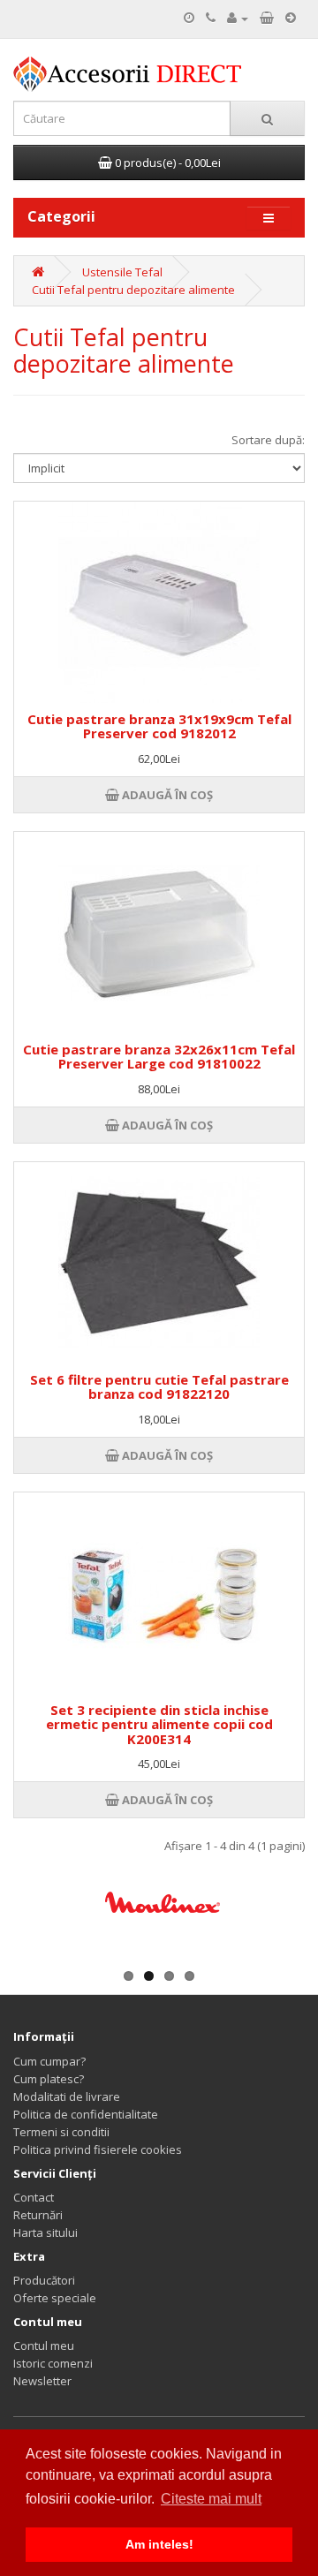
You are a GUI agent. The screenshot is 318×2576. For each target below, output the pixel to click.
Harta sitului (45, 2232)
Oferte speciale (55, 2298)
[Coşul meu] (267, 18)
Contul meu (44, 2346)
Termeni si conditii (61, 2132)
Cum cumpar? (49, 2061)
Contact (34, 2197)
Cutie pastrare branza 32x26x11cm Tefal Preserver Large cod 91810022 (159, 1057)
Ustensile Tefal (122, 272)
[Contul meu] (238, 18)
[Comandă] (291, 18)
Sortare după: (268, 440)
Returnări (38, 2215)
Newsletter (42, 2381)
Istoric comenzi (53, 2363)
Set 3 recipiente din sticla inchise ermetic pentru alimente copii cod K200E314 (159, 1724)
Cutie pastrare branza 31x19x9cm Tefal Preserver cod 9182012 (159, 726)
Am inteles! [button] (159, 2544)
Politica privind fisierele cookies (98, 2149)
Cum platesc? (49, 2079)
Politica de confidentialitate (86, 2114)
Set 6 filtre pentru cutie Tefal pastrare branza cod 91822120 (159, 1387)
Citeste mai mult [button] (211, 2499)
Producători (44, 2280)
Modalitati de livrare (67, 2096)
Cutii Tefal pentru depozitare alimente (133, 290)
